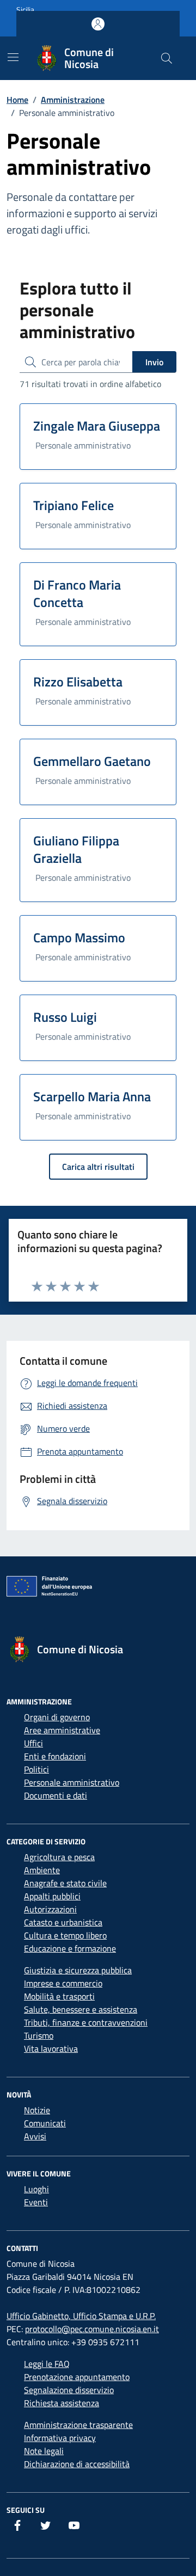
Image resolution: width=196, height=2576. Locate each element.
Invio (154, 362)
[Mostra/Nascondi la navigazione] (13, 57)
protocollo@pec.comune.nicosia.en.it (92, 2329)
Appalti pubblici (52, 1896)
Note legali (44, 2451)
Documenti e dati (56, 1795)
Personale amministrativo (72, 1782)
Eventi (36, 2202)
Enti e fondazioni (55, 1756)
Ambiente (42, 1870)
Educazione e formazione (70, 1948)
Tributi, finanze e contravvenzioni (86, 2022)
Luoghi (36, 2189)
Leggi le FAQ (47, 2364)
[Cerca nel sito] (167, 58)
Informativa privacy (60, 2438)
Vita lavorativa (51, 2048)
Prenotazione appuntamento (77, 2377)
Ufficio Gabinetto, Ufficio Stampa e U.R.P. (81, 2316)
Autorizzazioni (50, 1909)
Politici (36, 1769)
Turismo (39, 2035)
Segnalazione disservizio (69, 2390)
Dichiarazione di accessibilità (77, 2464)
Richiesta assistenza (62, 2403)
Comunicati (45, 2123)
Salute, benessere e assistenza (81, 2009)
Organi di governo (57, 1717)
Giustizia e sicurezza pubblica (78, 1970)
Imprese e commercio (63, 1983)
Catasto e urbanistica (63, 1922)
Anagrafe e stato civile (65, 1883)
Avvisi (35, 2136)
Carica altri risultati (98, 1167)
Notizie (37, 2110)
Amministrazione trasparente (78, 2425)
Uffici (33, 1743)
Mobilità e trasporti (59, 1996)
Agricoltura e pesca (59, 1857)
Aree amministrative (62, 1730)
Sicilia (25, 10)
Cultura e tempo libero (65, 1935)
